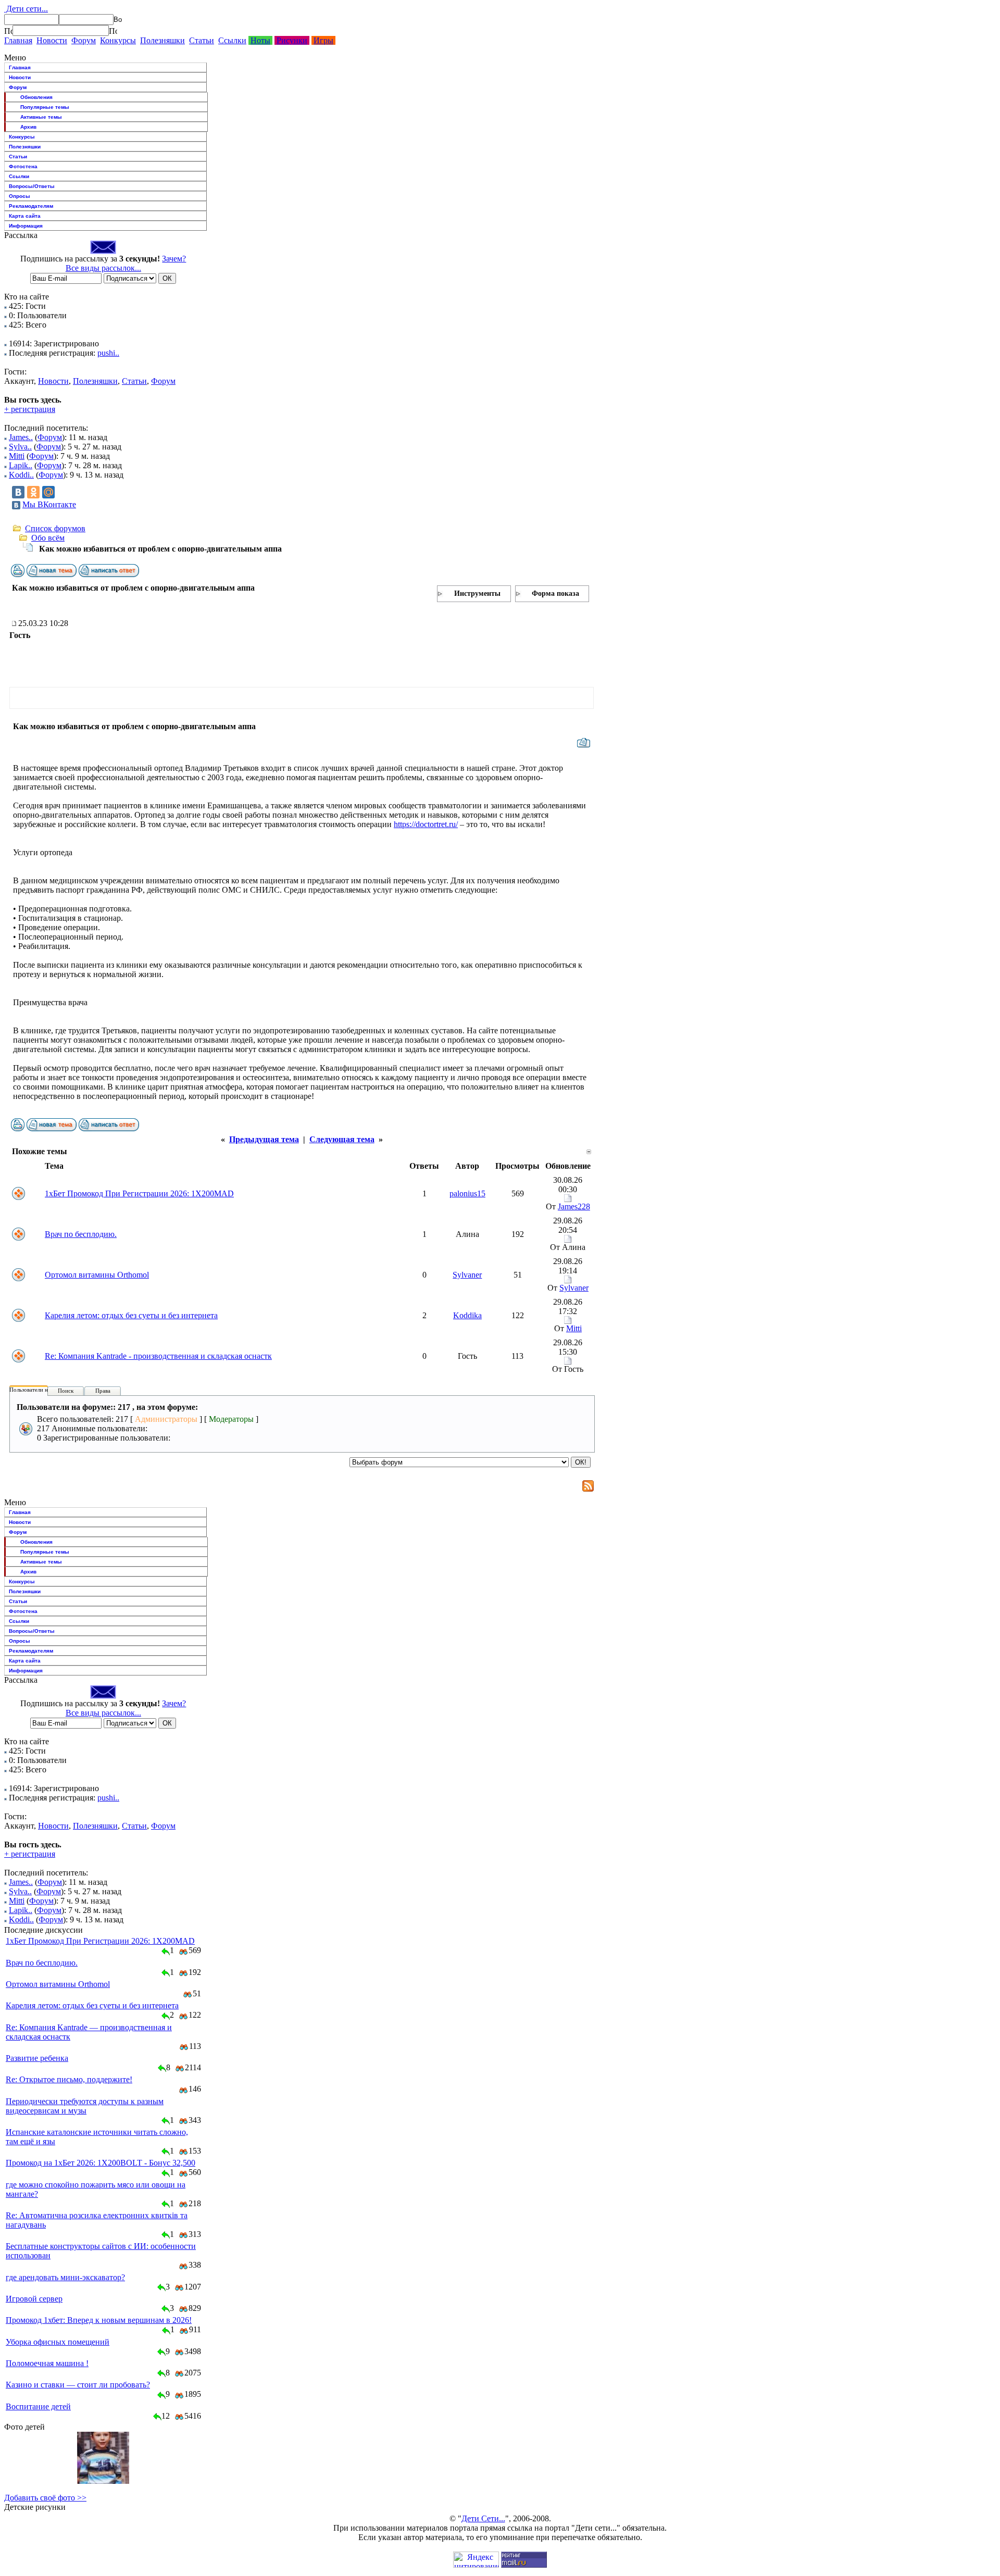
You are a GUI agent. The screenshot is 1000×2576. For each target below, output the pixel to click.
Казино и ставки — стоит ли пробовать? (78, 2385)
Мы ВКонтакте (49, 504)
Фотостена (23, 166)
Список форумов (55, 528)
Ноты (260, 40)
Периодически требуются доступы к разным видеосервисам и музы (85, 2106)
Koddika (467, 1315)
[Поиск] (8, 31)
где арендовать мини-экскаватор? (65, 2277)
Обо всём (48, 538)
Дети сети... (26, 9)
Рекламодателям (31, 206)
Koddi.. (21, 475)
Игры (323, 40)
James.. (21, 437)
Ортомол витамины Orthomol (97, 1275)
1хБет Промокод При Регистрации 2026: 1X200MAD (139, 1193)
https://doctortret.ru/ (426, 824)
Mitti (17, 456)
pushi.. (108, 353)
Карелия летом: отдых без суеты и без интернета (131, 1315)
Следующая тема (342, 1139)
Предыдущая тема (264, 1139)
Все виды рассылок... (103, 268)
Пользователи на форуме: (41, 1390)
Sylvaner (467, 1275)
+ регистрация (30, 409)
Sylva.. (20, 447)
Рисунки (292, 40)
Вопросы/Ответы (32, 186)
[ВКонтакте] (18, 492)
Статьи (202, 40)
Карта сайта (25, 216)
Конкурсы (118, 40)
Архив (28, 127)
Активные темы (41, 117)
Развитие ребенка (37, 2058)
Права (103, 1391)
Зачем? (174, 259)
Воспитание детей (38, 2406)
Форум (84, 40)
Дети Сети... (483, 2518)
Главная (18, 40)
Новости (52, 40)
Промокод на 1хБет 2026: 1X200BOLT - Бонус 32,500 (101, 2163)
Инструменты (477, 593)
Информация (26, 226)
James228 (574, 1206)
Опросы (20, 196)
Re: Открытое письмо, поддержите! (69, 2079)
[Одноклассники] (33, 492)
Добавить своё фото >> (45, 2498)
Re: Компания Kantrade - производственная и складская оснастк (158, 1356)
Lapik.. (21, 465)
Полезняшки (162, 40)
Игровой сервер (34, 2299)
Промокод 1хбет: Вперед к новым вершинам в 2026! (99, 2320)
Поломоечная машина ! (47, 2363)
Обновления (36, 97)
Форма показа (555, 593)
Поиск (66, 1391)
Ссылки (232, 40)
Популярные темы (45, 107)
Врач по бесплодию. (81, 1234)
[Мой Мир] (48, 492)
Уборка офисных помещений (58, 2342)
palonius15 (467, 1193)
